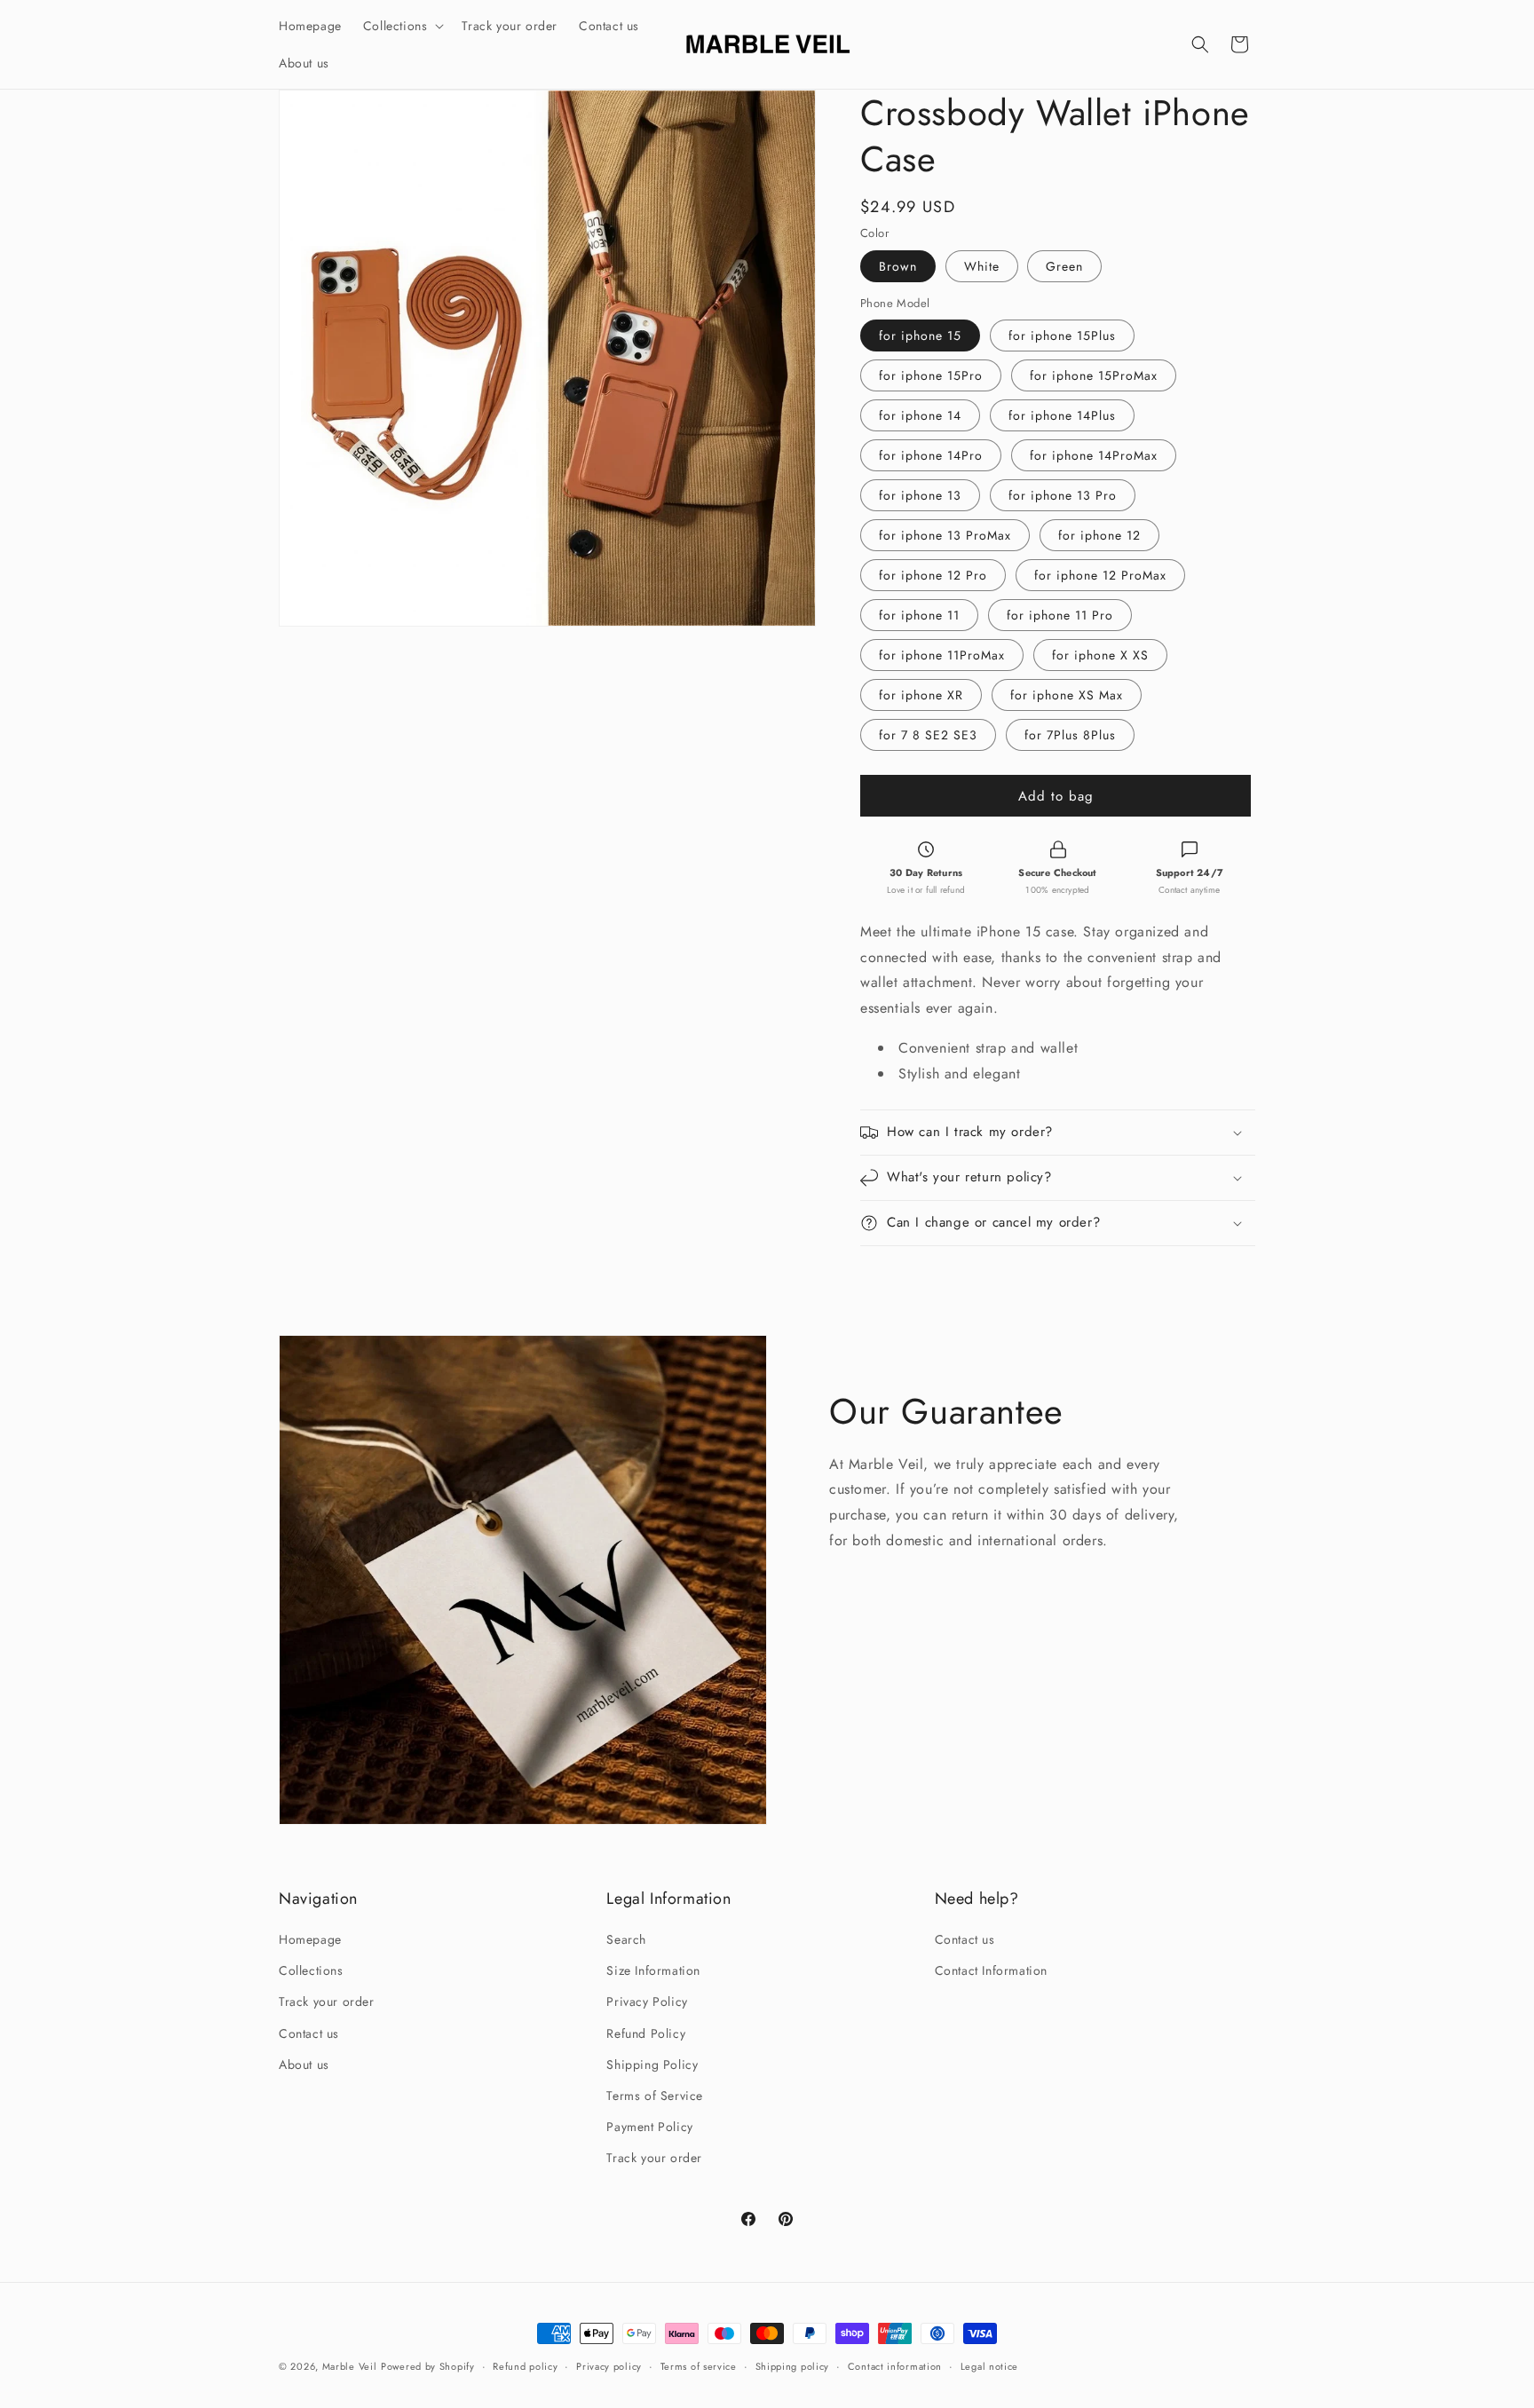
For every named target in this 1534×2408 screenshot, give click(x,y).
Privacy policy (609, 2366)
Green (1064, 266)
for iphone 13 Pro (1063, 495)
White (982, 266)
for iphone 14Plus (1062, 415)
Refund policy (525, 2366)
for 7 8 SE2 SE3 (928, 735)
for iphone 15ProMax (1094, 375)
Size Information (653, 1970)
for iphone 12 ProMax (1100, 575)
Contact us (309, 2033)
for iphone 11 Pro (1060, 615)
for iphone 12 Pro (933, 575)
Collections (311, 1970)
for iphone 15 (920, 336)
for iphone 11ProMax (942, 655)
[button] (402, 26)
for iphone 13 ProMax (945, 535)
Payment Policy (649, 2127)
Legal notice (989, 2366)
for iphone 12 (1099, 535)
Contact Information (991, 1970)
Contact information (895, 2366)
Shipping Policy (652, 2065)
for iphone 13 (920, 495)
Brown (898, 266)
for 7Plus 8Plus (1070, 735)
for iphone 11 (919, 615)
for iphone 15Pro (931, 375)
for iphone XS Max (1067, 695)
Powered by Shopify (428, 2366)
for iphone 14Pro (931, 455)
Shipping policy (793, 2366)
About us (304, 2065)
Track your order (327, 2001)
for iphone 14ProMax (1094, 455)
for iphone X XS (1100, 655)
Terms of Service (655, 2096)
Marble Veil (350, 2366)
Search (626, 1939)
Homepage (310, 1939)
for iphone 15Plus (1062, 336)
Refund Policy (646, 2033)
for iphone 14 (920, 415)
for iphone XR (921, 695)
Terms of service (699, 2366)
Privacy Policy (647, 2001)
